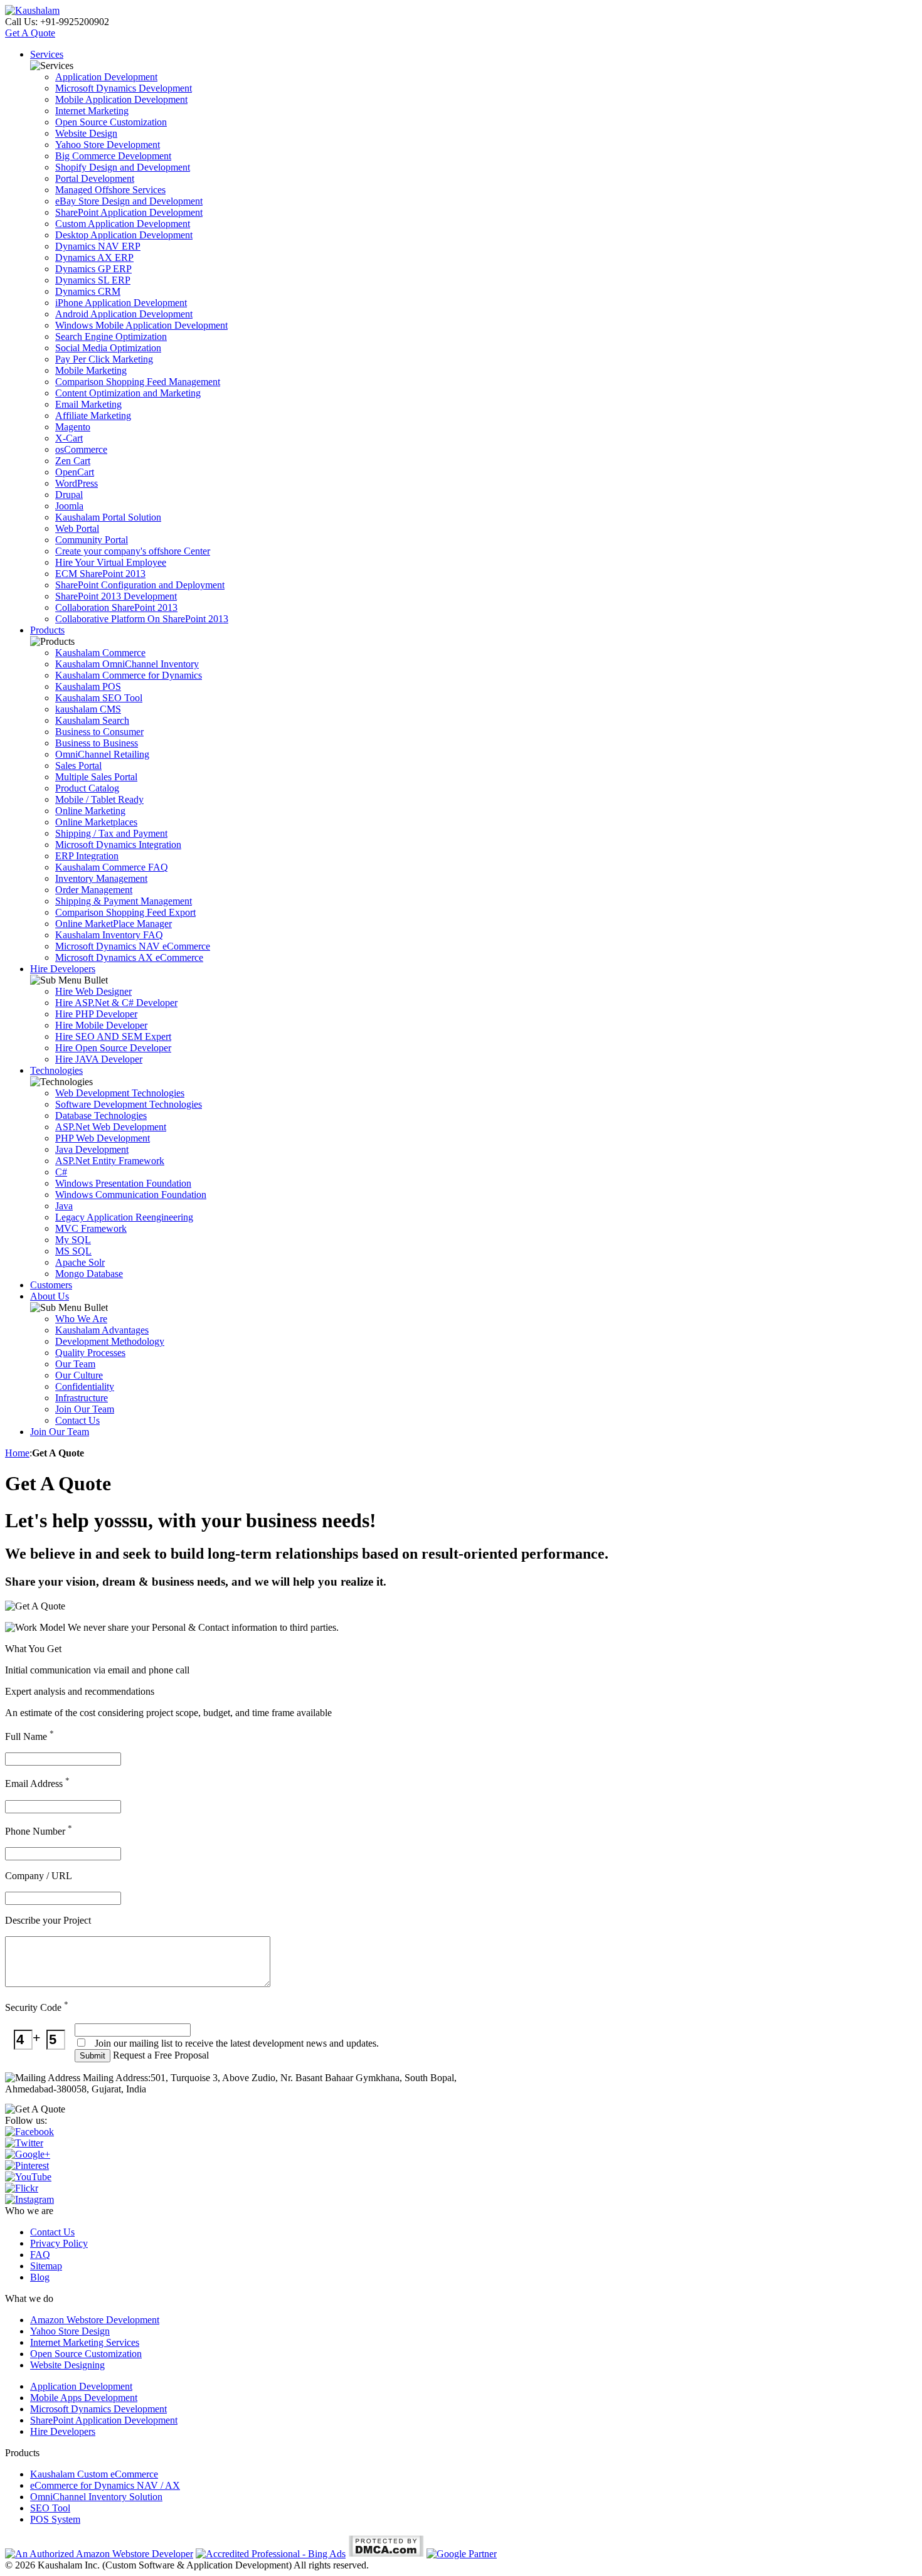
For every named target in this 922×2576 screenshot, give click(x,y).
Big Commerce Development (113, 156)
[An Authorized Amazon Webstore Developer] (99, 2554)
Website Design (86, 133)
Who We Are (81, 1319)
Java (64, 1206)
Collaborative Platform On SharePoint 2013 (142, 619)
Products (47, 630)
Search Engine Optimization (111, 337)
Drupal (69, 495)
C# (61, 1172)
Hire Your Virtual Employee (111, 562)
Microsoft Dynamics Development (124, 88)
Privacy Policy (59, 2243)
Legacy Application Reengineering (124, 1217)
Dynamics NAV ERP (98, 246)
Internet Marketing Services (85, 2342)
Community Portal (92, 540)
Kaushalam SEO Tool (99, 698)
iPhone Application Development (121, 303)
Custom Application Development (123, 224)
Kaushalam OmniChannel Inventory (127, 664)
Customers (51, 1285)
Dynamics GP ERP (93, 269)
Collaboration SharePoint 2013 (116, 607)
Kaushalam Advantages (102, 1330)
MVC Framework (91, 1228)
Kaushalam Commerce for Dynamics (129, 675)
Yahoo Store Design (70, 2331)
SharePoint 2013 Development (116, 596)
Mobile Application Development (121, 99)
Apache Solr (80, 1262)
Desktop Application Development (124, 235)
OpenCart (75, 472)
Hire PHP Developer (96, 1014)
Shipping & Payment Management (124, 901)
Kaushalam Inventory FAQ (109, 935)
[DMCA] (386, 2554)
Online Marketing (90, 811)
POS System (55, 2519)
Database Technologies (101, 1116)
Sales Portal (78, 766)
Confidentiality (85, 1386)
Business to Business (97, 743)
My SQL (73, 1240)
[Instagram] (29, 2199)
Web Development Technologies (120, 1093)
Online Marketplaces (96, 822)
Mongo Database (89, 1274)
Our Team (75, 1364)
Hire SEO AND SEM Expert (113, 1036)
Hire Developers (63, 969)
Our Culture (79, 1375)
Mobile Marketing (91, 370)
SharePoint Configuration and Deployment (140, 585)
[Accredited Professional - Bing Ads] (271, 2554)
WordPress (77, 483)
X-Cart (69, 438)
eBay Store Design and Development (129, 201)
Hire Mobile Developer (101, 1025)
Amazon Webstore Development (95, 2320)
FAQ (40, 2255)
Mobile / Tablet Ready (99, 799)
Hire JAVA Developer (99, 1059)
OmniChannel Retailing (102, 754)
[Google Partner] (462, 2554)
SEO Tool (50, 2508)
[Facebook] (29, 2132)
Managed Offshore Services (110, 190)
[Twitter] (24, 2143)
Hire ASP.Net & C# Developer (116, 1003)
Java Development (92, 1149)
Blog (40, 2277)
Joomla (69, 506)
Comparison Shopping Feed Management (138, 382)
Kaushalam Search (92, 720)
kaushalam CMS (88, 709)
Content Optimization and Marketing (128, 393)
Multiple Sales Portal (96, 777)
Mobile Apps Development (84, 2398)
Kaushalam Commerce (100, 653)
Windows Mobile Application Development (141, 325)
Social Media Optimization (108, 348)
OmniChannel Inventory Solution (96, 2497)
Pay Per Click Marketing (104, 359)
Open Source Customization (111, 122)
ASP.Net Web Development (111, 1127)
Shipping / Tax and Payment (111, 833)
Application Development (106, 77)
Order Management (94, 890)
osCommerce (81, 449)
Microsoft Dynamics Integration (118, 845)
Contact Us (77, 1420)
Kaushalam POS (88, 686)
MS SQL (73, 1251)
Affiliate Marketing (93, 416)
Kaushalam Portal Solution (108, 517)
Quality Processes (90, 1353)
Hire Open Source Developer (113, 1048)
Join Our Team (85, 1409)
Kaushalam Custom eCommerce (94, 2474)
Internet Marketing (92, 111)
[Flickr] (22, 2188)
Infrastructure (82, 1398)
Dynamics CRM (88, 291)
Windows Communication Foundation (131, 1195)
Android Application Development (124, 314)
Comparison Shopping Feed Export (125, 912)
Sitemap (46, 2266)
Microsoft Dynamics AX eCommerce (129, 957)
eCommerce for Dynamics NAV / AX (105, 2485)
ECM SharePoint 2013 (100, 574)
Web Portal (77, 528)
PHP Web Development (103, 1138)
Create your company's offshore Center (133, 551)
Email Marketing (88, 404)
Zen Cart (73, 461)
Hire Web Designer (93, 991)
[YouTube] (28, 2177)
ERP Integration (87, 856)
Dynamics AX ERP (94, 257)
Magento (73, 427)
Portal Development (95, 178)
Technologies (56, 1070)
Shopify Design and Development (123, 167)
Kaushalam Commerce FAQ (112, 867)
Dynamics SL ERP (93, 280)
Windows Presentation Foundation (123, 1183)
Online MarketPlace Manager (114, 924)
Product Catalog (87, 788)
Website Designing (67, 2365)
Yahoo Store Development (108, 145)
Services (47, 54)
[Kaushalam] (32, 10)
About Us (50, 1296)
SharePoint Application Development (129, 212)
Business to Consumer (99, 732)
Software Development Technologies (129, 1104)
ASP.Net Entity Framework (110, 1161)
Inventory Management (101, 878)
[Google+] (28, 2154)
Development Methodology (110, 1341)
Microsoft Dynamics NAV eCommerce (133, 946)
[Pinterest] (27, 2165)
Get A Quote (30, 33)
